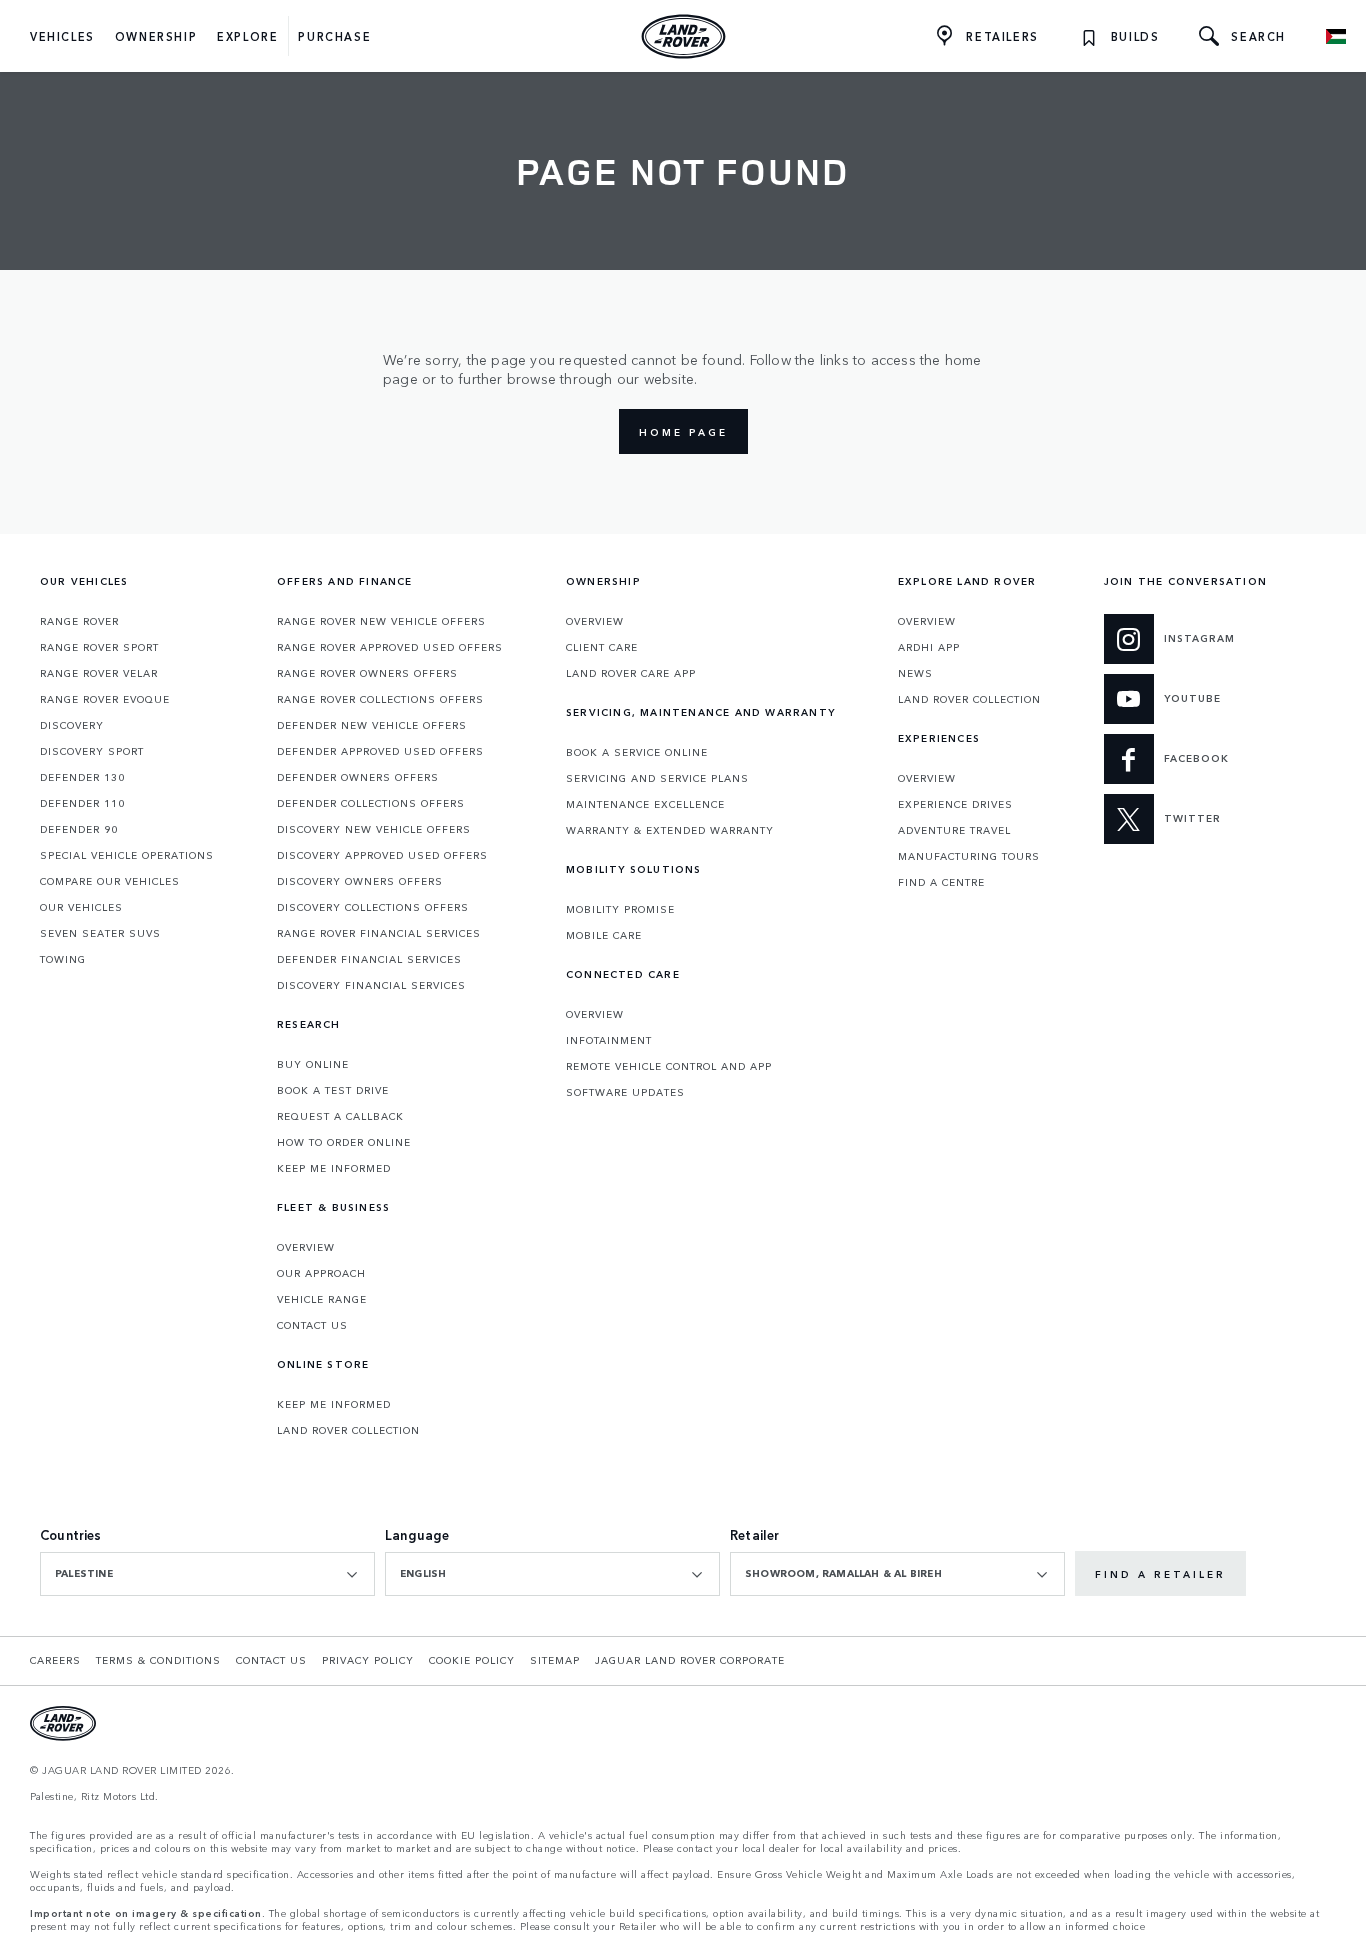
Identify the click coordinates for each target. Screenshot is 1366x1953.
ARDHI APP (929, 647)
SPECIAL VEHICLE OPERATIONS (127, 855)
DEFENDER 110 (82, 803)
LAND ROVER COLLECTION (348, 1430)
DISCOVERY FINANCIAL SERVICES (371, 985)
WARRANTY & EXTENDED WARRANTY (670, 830)
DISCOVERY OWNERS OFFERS (360, 881)
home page (683, 432)
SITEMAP (555, 1660)
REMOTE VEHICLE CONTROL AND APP (669, 1066)
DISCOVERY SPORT (92, 751)
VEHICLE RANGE (322, 1299)
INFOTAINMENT (609, 1040)
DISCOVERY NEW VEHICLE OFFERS (374, 829)
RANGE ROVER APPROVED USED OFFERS (390, 647)
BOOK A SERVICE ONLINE (637, 752)
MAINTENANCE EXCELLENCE (645, 804)
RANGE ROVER (79, 621)
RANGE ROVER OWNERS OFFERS (367, 673)
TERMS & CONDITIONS (158, 1660)
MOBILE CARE (604, 935)
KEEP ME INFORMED (334, 1168)
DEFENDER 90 (79, 829)
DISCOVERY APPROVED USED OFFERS (382, 855)
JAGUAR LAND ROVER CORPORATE (690, 1660)
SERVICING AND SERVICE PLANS (657, 778)
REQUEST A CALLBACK (340, 1116)
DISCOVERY (72, 725)
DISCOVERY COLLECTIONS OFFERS (373, 907)
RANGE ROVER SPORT (99, 647)
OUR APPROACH (321, 1273)
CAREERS (55, 1660)
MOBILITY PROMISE (620, 909)
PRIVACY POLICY (368, 1660)
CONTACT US (312, 1325)
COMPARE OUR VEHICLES (110, 881)
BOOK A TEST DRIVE (333, 1090)
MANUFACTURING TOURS (969, 856)
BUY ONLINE (313, 1064)
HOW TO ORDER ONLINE (344, 1142)
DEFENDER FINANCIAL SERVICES (369, 959)
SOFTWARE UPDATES (625, 1092)
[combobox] (207, 1574)
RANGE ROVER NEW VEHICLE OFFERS (381, 621)
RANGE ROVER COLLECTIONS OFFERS (380, 699)
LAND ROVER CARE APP (631, 673)
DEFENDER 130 (82, 777)
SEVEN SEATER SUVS (100, 933)
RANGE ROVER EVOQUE (105, 699)
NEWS (915, 673)
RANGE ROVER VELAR (99, 673)
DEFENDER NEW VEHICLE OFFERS (372, 725)
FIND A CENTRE (941, 882)
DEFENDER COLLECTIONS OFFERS (371, 803)
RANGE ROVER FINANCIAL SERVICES (379, 933)
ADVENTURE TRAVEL (954, 830)
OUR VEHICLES (81, 907)
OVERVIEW (306, 1247)
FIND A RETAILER (1160, 1574)
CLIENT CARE (602, 647)
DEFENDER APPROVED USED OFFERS (380, 751)
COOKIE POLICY (472, 1660)
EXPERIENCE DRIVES (955, 804)
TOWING (63, 959)
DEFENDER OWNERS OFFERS (358, 777)
